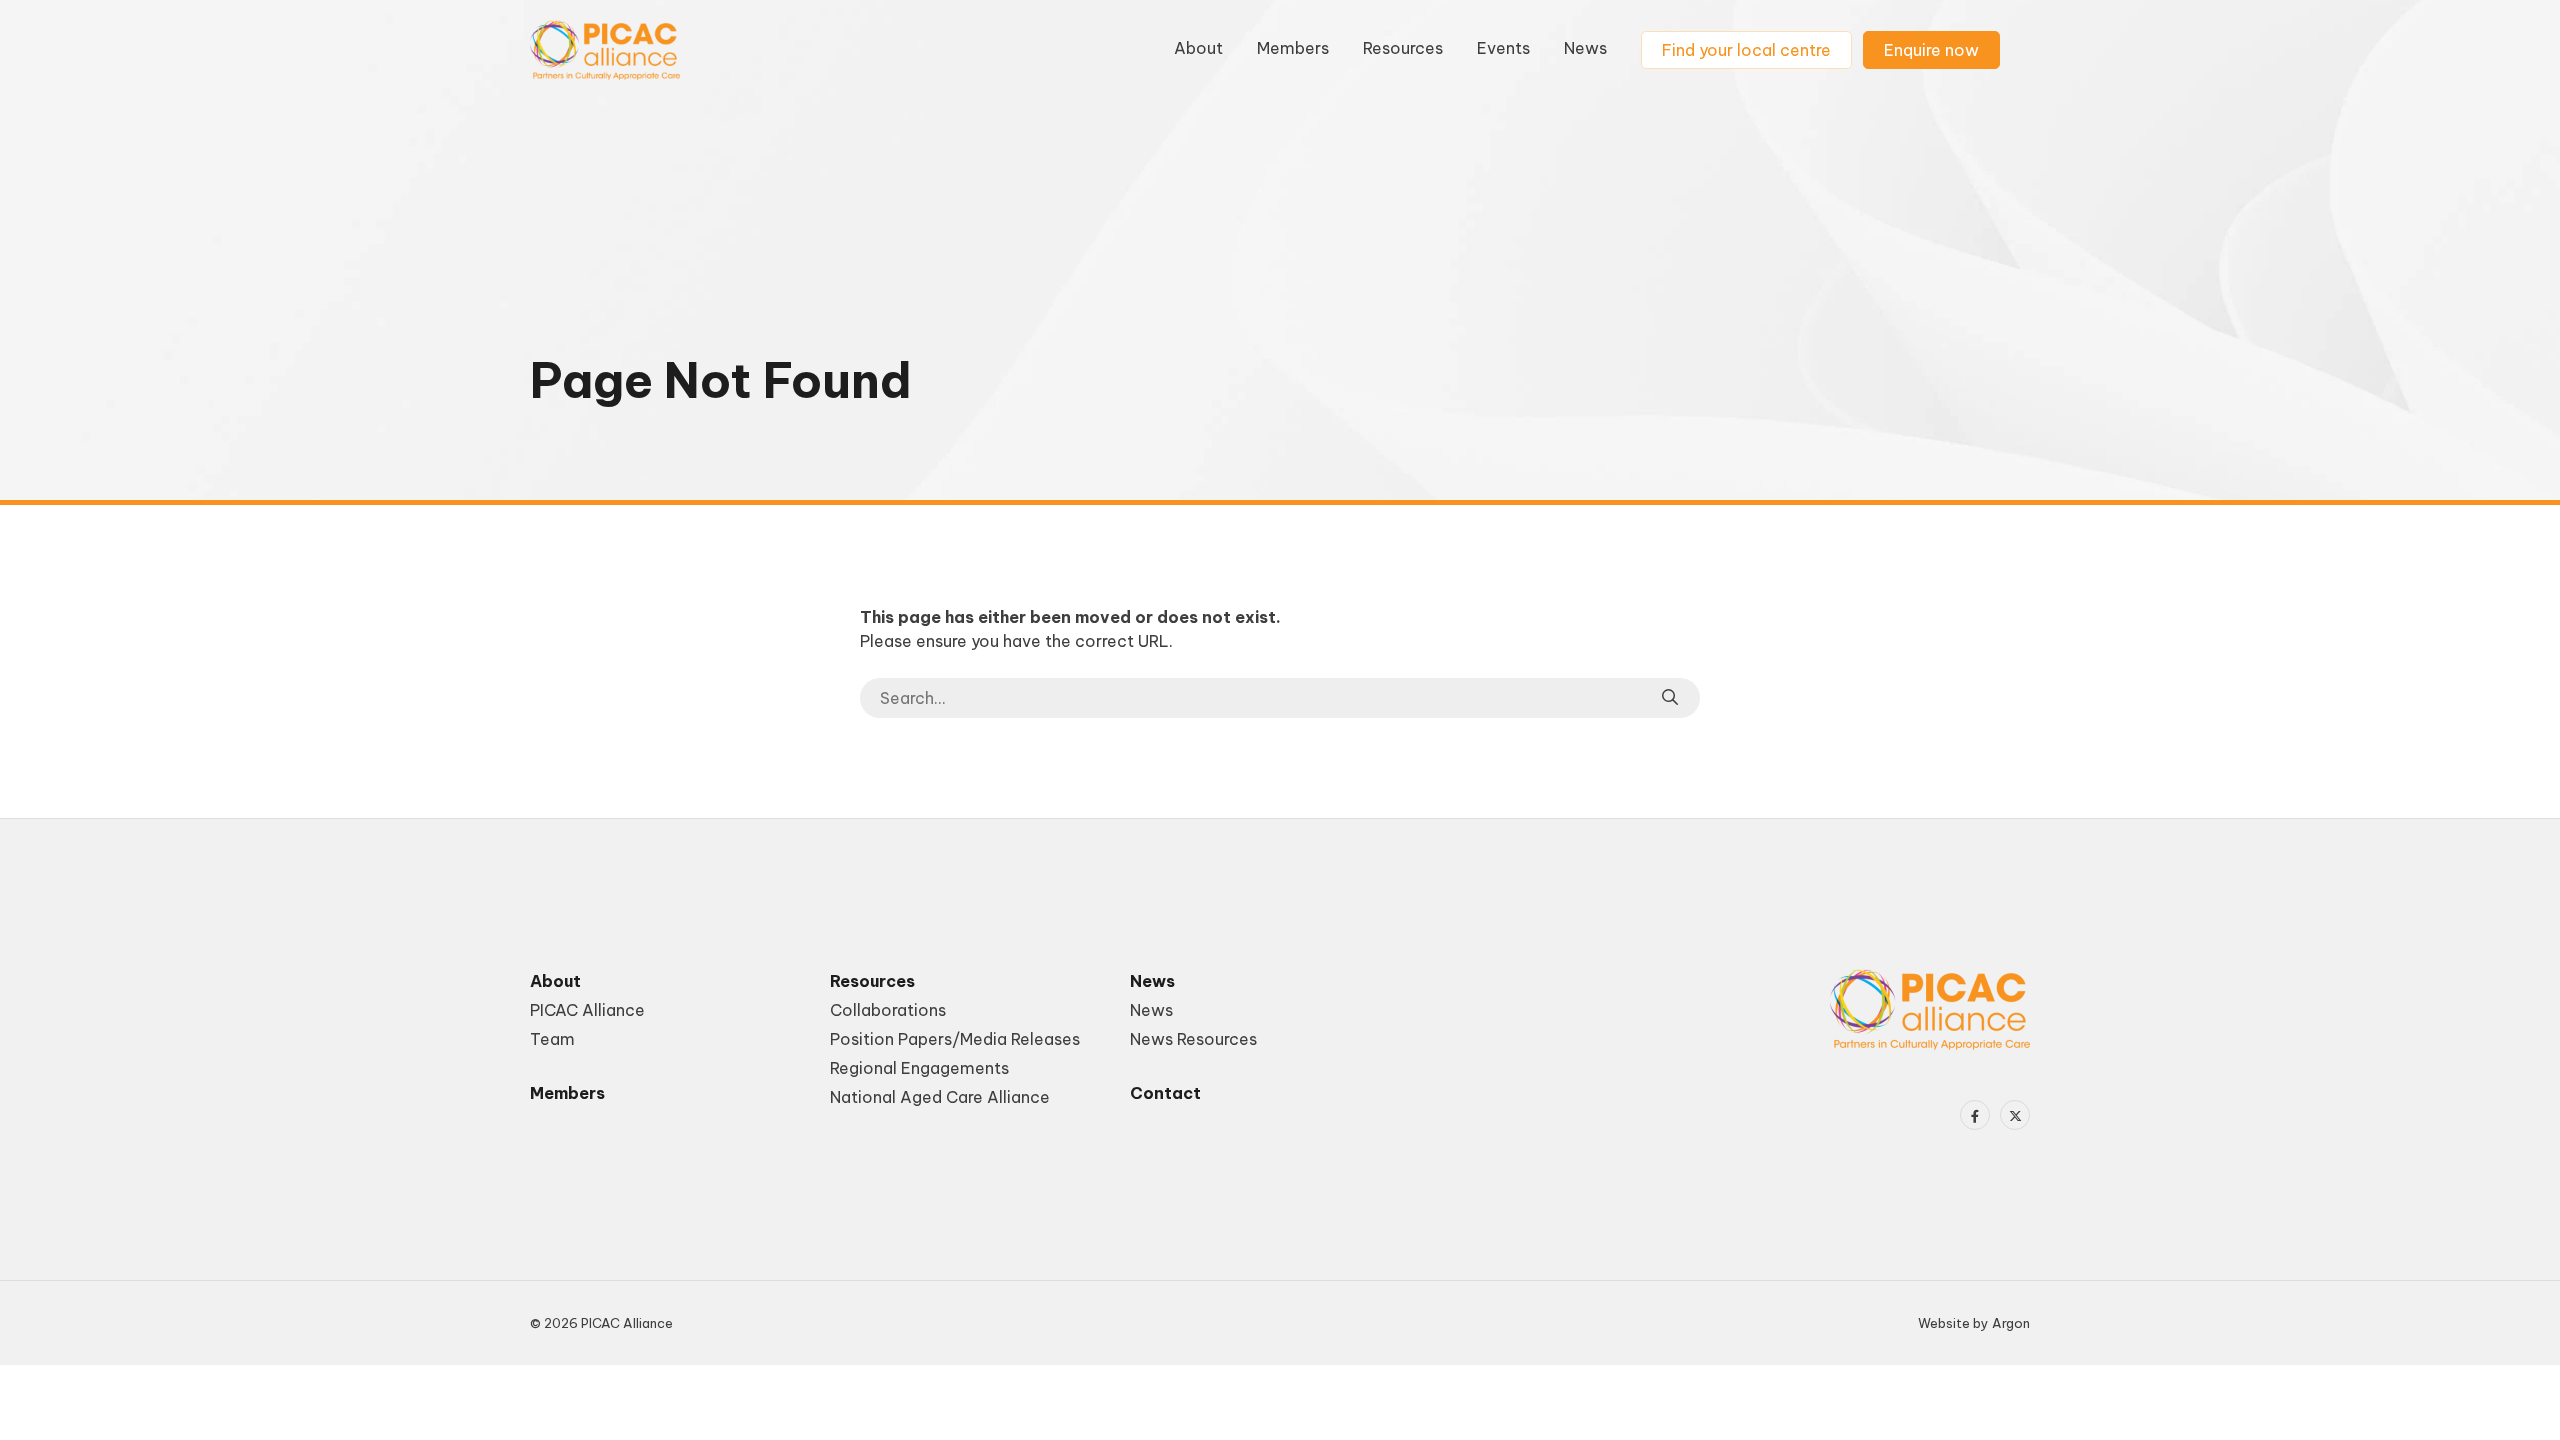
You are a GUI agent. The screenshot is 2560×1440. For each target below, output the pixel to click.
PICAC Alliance (587, 1010)
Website (1944, 1323)
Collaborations (888, 1010)
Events (1503, 48)
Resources (1403, 48)
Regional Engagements (919, 1068)
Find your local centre (1746, 50)
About (1198, 48)
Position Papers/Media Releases (955, 1039)
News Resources (1193, 1039)
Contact (1165, 1093)
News (1585, 48)
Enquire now (1931, 50)
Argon (2011, 1323)
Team (552, 1039)
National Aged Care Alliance (940, 1097)
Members (1293, 48)
